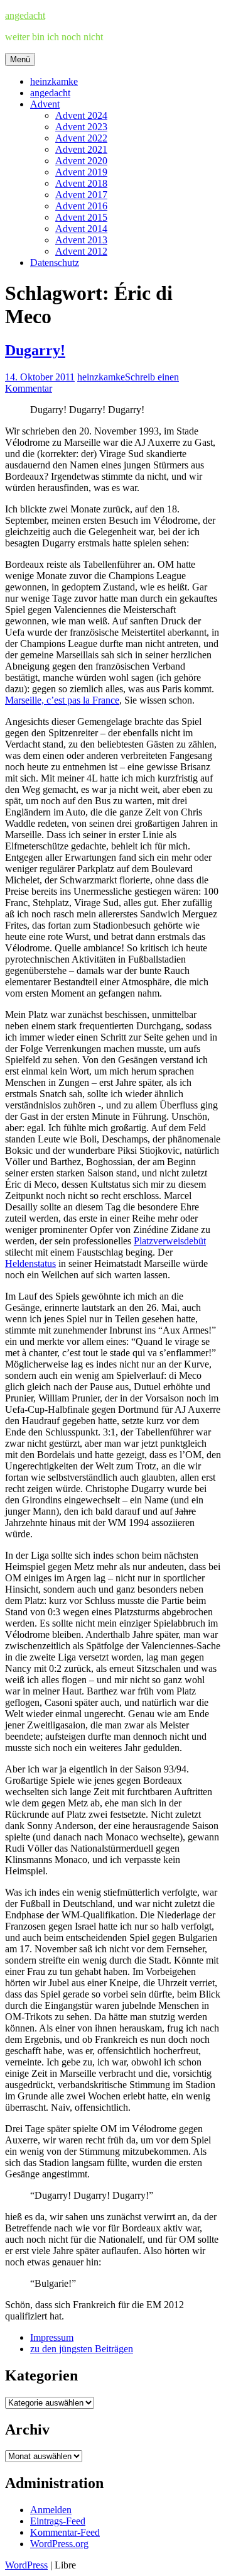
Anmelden (51, 2510)
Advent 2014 (81, 229)
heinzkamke (54, 81)
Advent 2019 (81, 172)
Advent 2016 (81, 206)
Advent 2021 (81, 149)
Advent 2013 (81, 240)
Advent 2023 (81, 127)
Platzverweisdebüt (170, 1241)
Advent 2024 (81, 115)
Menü (20, 59)
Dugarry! (35, 350)
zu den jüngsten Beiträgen (82, 2349)
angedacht (25, 15)
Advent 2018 (81, 183)
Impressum (52, 2337)
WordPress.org (59, 2544)
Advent (45, 104)
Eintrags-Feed (58, 2521)
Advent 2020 (81, 161)
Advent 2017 (81, 195)
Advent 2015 (81, 217)
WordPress (26, 2565)
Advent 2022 (81, 138)
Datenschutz (55, 263)
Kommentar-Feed (65, 2532)
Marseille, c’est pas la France (62, 700)
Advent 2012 (81, 251)
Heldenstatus (30, 1263)
